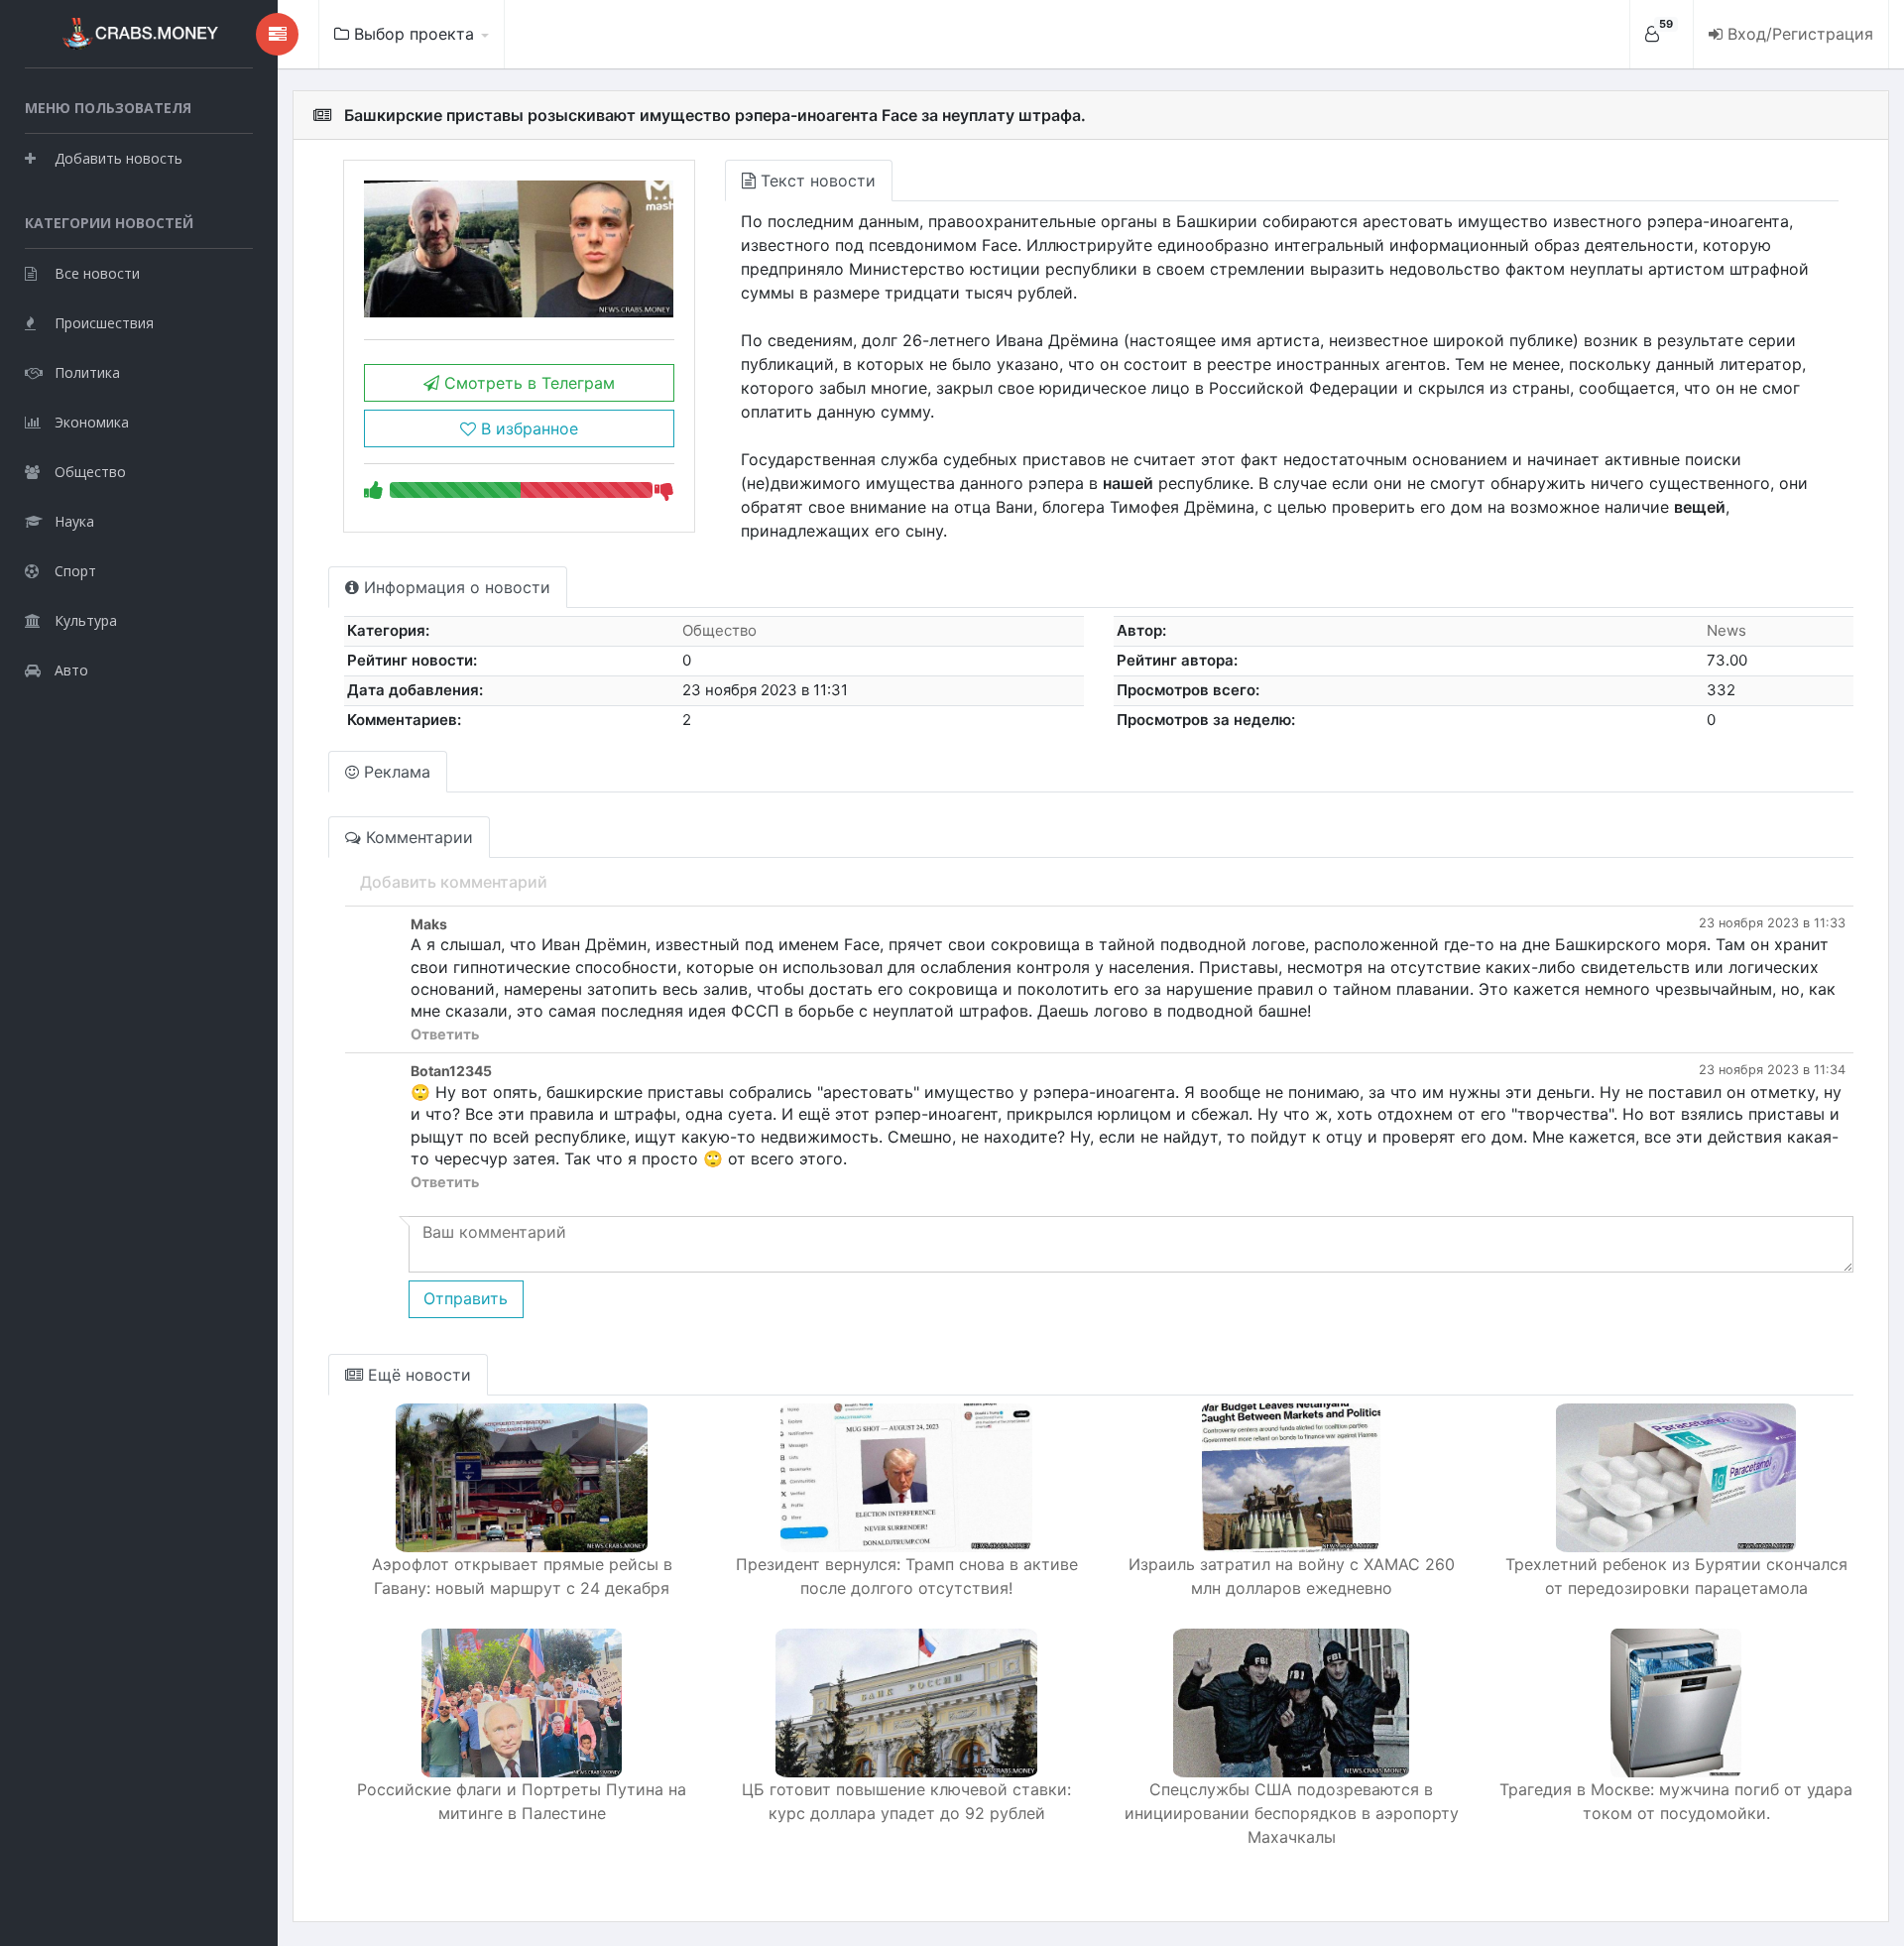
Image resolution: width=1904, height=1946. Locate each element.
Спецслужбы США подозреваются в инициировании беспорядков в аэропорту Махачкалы (1292, 1813)
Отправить (466, 1298)
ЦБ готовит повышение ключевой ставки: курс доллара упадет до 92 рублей (906, 1801)
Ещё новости (417, 1375)
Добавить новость (119, 158)
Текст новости (816, 181)
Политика (87, 372)
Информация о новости (455, 587)
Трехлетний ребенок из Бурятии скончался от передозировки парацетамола (1676, 1576)
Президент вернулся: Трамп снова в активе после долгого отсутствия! (907, 1576)
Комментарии (417, 837)
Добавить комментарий (454, 882)
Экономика (92, 422)
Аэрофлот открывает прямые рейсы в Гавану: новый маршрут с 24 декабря (522, 1576)
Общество (90, 472)
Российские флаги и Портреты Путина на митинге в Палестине (522, 1801)
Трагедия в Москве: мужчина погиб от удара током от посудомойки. (1676, 1801)
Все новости (97, 273)
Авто (71, 670)
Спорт (75, 571)
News (1726, 630)
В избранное (527, 428)
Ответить (445, 1034)
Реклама (395, 772)
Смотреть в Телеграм (527, 383)
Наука (74, 521)
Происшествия (104, 323)
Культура (86, 620)
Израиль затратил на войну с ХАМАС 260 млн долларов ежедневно (1292, 1576)
